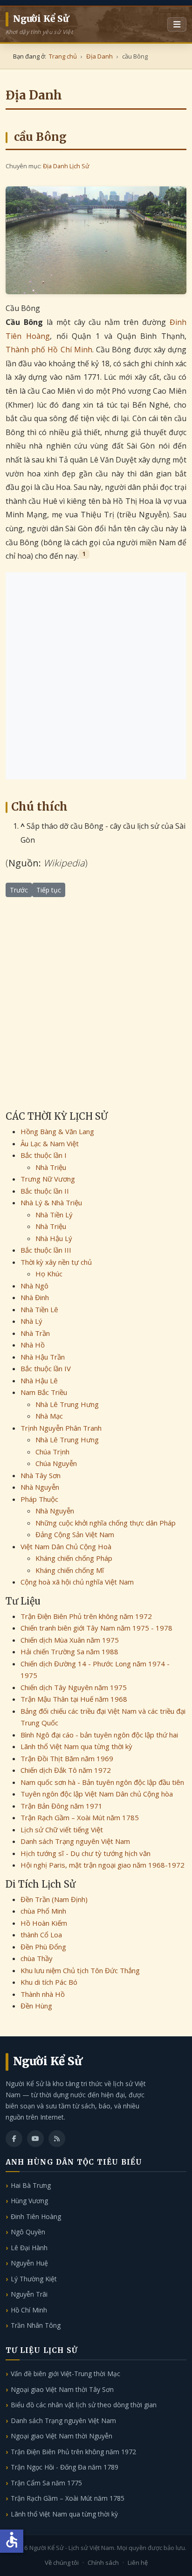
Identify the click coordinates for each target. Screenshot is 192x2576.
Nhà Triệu (51, 1167)
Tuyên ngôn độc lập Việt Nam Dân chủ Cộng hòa (97, 1794)
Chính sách (103, 2563)
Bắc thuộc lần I (44, 1155)
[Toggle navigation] (177, 25)
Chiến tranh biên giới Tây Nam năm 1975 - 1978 (96, 1628)
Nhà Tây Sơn (41, 1475)
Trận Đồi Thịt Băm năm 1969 (67, 1758)
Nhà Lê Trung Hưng (67, 1404)
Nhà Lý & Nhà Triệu (51, 1202)
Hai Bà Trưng (31, 2185)
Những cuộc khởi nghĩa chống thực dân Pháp (106, 1523)
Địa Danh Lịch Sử (66, 166)
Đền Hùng (36, 2006)
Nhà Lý (31, 1321)
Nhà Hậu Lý (54, 1238)
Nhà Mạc (49, 1416)
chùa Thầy (37, 1958)
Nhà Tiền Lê (39, 1309)
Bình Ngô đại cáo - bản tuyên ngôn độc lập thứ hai (99, 1735)
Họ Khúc (49, 1274)
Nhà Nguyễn (40, 1487)
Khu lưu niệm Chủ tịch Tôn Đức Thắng (80, 1970)
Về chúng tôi (62, 2563)
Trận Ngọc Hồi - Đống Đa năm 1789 (65, 2467)
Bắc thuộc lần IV (46, 1368)
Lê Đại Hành (29, 2248)
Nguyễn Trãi (29, 2294)
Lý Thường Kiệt (34, 2279)
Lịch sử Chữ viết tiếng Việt (62, 1830)
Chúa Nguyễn (56, 1463)
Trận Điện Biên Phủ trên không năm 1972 (86, 1616)
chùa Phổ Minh (43, 1911)
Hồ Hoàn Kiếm (44, 1923)
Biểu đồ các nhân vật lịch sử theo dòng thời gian (84, 2405)
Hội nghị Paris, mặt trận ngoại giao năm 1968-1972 (103, 1865)
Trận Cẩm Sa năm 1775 (46, 2483)
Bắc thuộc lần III (46, 1250)
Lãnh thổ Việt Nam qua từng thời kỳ (76, 1746)
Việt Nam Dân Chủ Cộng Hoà (66, 1546)
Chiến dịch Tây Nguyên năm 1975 (74, 1687)
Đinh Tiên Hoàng (36, 2216)
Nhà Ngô (34, 1286)
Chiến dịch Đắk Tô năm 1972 (66, 1770)
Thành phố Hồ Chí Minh (49, 350)
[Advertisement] (96, 676)
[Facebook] (14, 2139)
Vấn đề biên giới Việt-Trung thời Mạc (65, 2374)
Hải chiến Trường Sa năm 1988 (69, 1651)
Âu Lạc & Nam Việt (50, 1143)
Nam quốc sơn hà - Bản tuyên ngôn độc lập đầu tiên (102, 1782)
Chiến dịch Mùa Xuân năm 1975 (70, 1640)
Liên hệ (138, 2563)
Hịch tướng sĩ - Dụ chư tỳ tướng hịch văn (86, 1853)
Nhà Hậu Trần (43, 1357)
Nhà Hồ (33, 1345)
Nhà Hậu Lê (39, 1380)
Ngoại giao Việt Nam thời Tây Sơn (62, 2389)
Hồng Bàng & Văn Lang (57, 1131)
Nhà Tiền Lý (54, 1215)
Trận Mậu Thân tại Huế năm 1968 (74, 1699)
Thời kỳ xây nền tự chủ (56, 1262)
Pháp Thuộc (39, 1499)
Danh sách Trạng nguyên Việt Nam (75, 1841)
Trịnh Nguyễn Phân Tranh (61, 1428)
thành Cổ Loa (41, 1935)
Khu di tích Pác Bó (49, 1982)
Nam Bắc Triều (44, 1392)
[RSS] (57, 2139)
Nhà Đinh (35, 1297)
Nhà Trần (35, 1333)
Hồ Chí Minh (29, 2310)
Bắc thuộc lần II (45, 1191)
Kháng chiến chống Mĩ (70, 1570)
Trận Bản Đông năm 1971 (62, 1806)
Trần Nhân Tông (36, 2325)
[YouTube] (35, 2139)
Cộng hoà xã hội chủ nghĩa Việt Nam (77, 1582)
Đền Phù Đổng (43, 1947)
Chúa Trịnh (52, 1452)
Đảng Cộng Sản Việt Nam (75, 1534)
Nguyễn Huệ (29, 2263)
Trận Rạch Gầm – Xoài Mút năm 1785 (80, 1817)
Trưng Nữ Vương (48, 1179)
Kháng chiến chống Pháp (74, 1558)
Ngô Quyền (28, 2232)
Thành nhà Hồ (43, 1994)
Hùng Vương (29, 2201)
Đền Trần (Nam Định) (54, 1899)
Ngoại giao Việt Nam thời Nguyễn (62, 2436)
